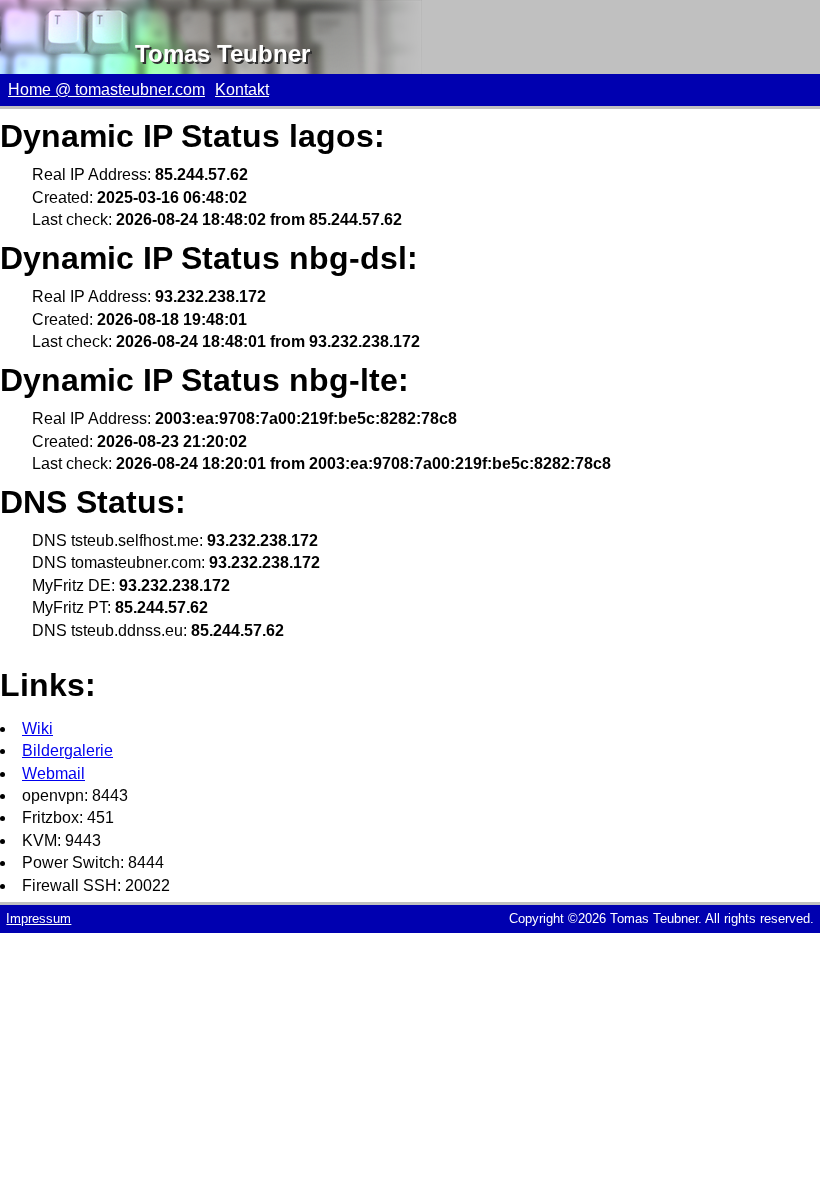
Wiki (37, 728)
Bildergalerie (67, 750)
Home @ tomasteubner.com (106, 89)
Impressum (38, 918)
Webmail (53, 773)
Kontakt (242, 89)
